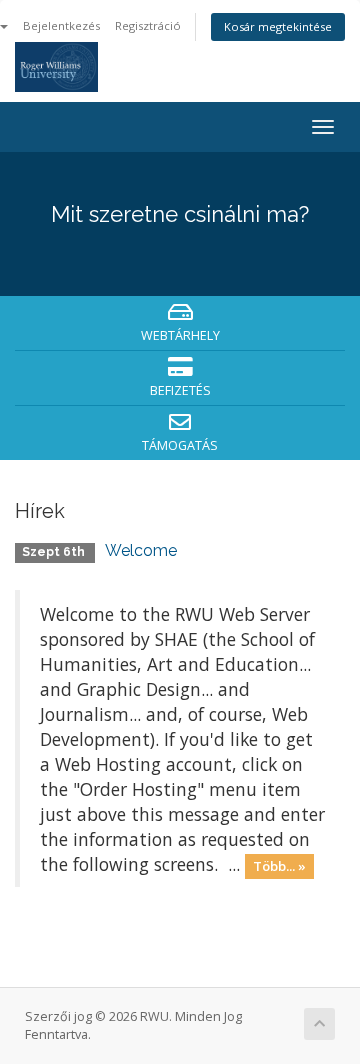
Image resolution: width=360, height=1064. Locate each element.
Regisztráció (148, 25)
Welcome (141, 550)
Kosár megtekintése (278, 26)
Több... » (279, 866)
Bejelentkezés (61, 25)
